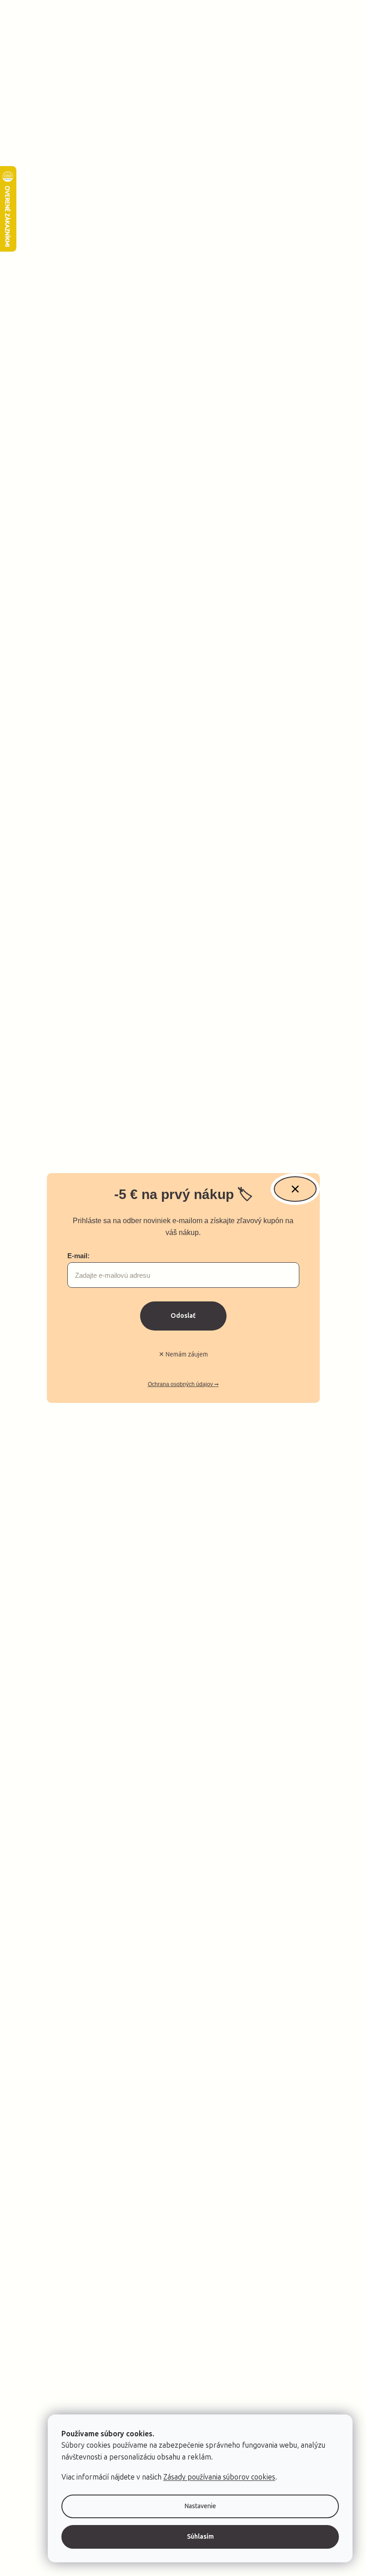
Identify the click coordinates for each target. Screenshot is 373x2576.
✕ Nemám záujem (183, 1354)
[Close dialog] (295, 1189)
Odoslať (183, 1316)
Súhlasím (200, 2537)
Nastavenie (200, 2506)
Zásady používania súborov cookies (219, 2477)
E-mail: (78, 1256)
